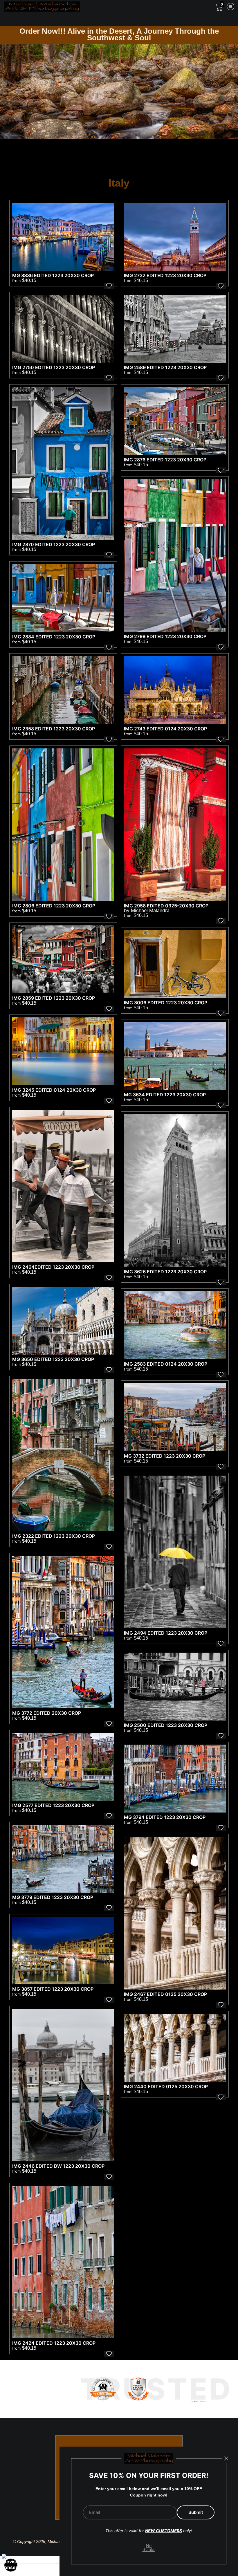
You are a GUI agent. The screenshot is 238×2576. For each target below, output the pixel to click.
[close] (226, 2458)
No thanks (149, 2547)
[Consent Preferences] (11, 2565)
